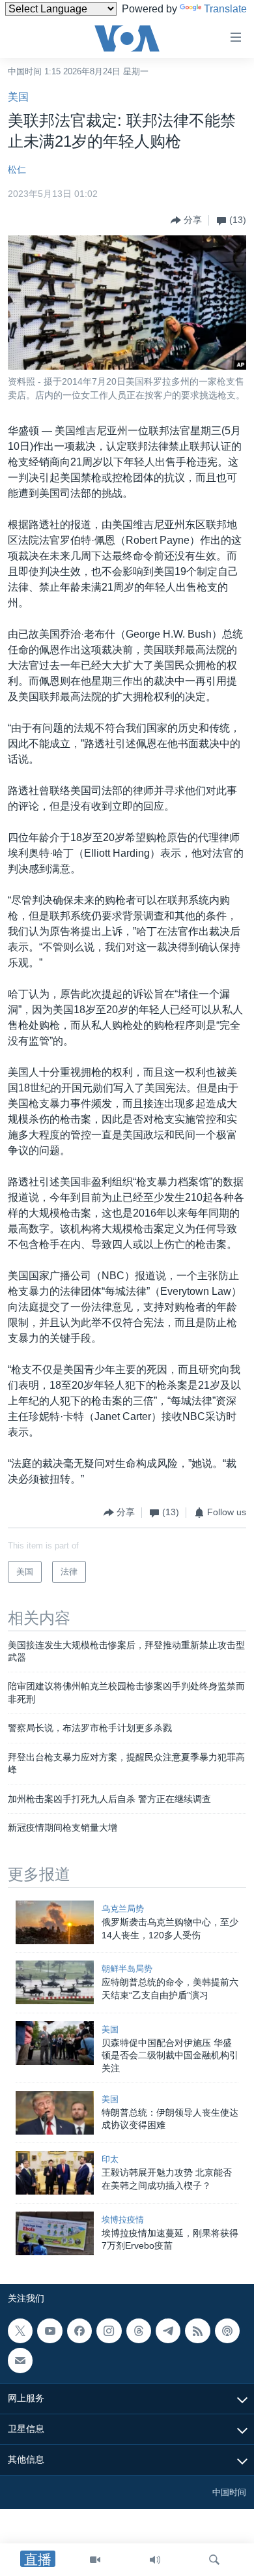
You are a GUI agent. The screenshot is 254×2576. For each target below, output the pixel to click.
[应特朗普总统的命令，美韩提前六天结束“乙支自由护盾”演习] (55, 1982)
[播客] (227, 2331)
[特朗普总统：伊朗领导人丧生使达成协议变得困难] (55, 2113)
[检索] (214, 2560)
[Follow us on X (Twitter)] (20, 2331)
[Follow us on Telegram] (168, 2331)
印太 (110, 2159)
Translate (225, 9)
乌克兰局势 (123, 1909)
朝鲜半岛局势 (127, 1969)
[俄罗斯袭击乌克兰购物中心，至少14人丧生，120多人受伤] (55, 1922)
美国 (18, 97)
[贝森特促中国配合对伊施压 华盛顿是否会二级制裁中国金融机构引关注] (55, 2043)
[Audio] (155, 2560)
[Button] (186, 220)
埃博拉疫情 (123, 2220)
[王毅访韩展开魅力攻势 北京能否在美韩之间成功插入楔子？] (55, 2173)
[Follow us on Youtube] (49, 2331)
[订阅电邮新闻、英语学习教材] (20, 2360)
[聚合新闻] (197, 2331)
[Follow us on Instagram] (109, 2331)
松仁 (17, 170)
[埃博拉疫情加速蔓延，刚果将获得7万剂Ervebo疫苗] (55, 2233)
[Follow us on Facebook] (79, 2331)
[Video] (95, 2560)
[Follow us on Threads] (139, 2331)
